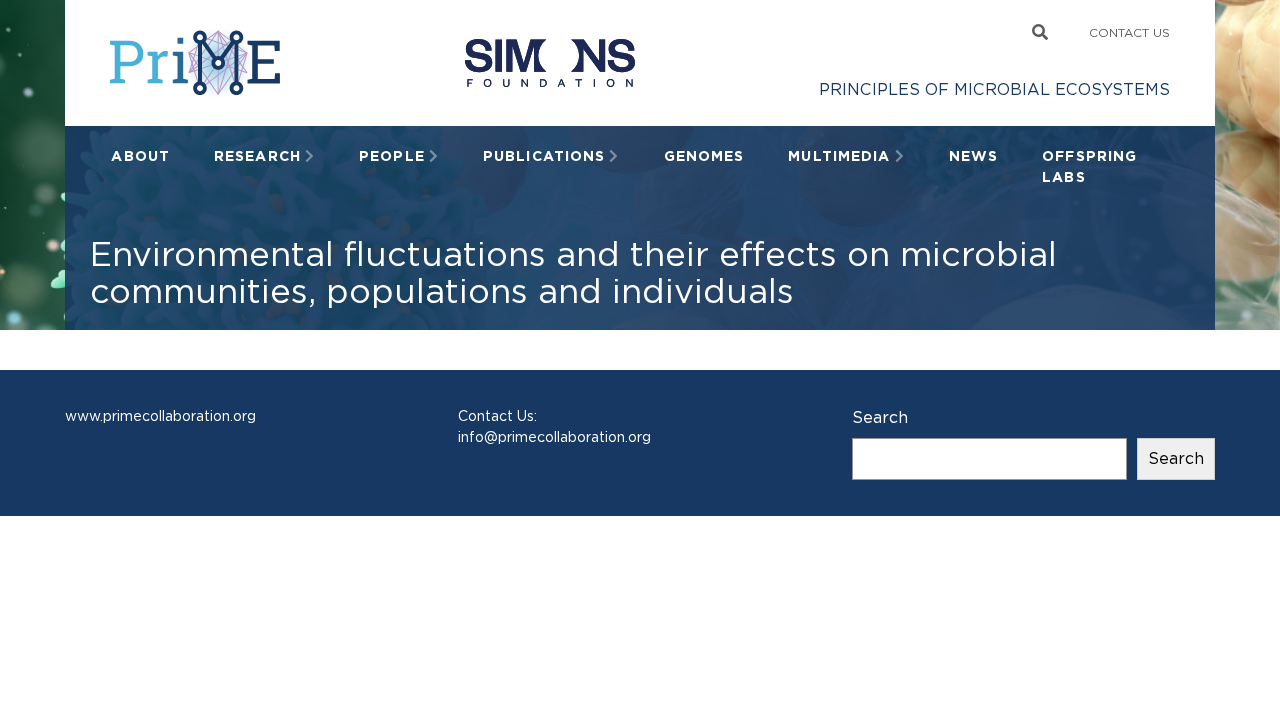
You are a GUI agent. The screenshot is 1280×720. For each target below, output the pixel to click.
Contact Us (1129, 32)
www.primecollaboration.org (160, 416)
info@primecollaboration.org (554, 437)
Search (880, 417)
